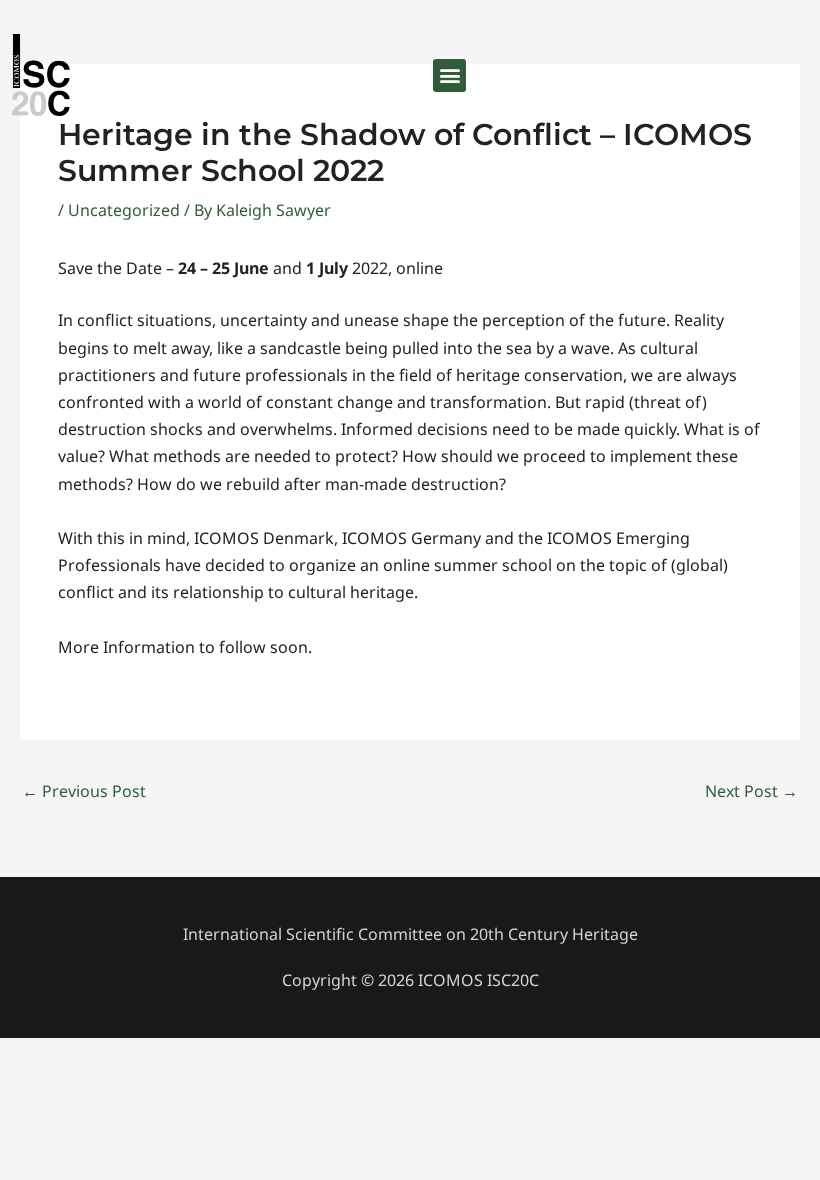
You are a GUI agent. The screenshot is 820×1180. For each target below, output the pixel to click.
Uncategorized (124, 210)
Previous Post (84, 791)
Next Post (751, 791)
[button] (449, 75)
